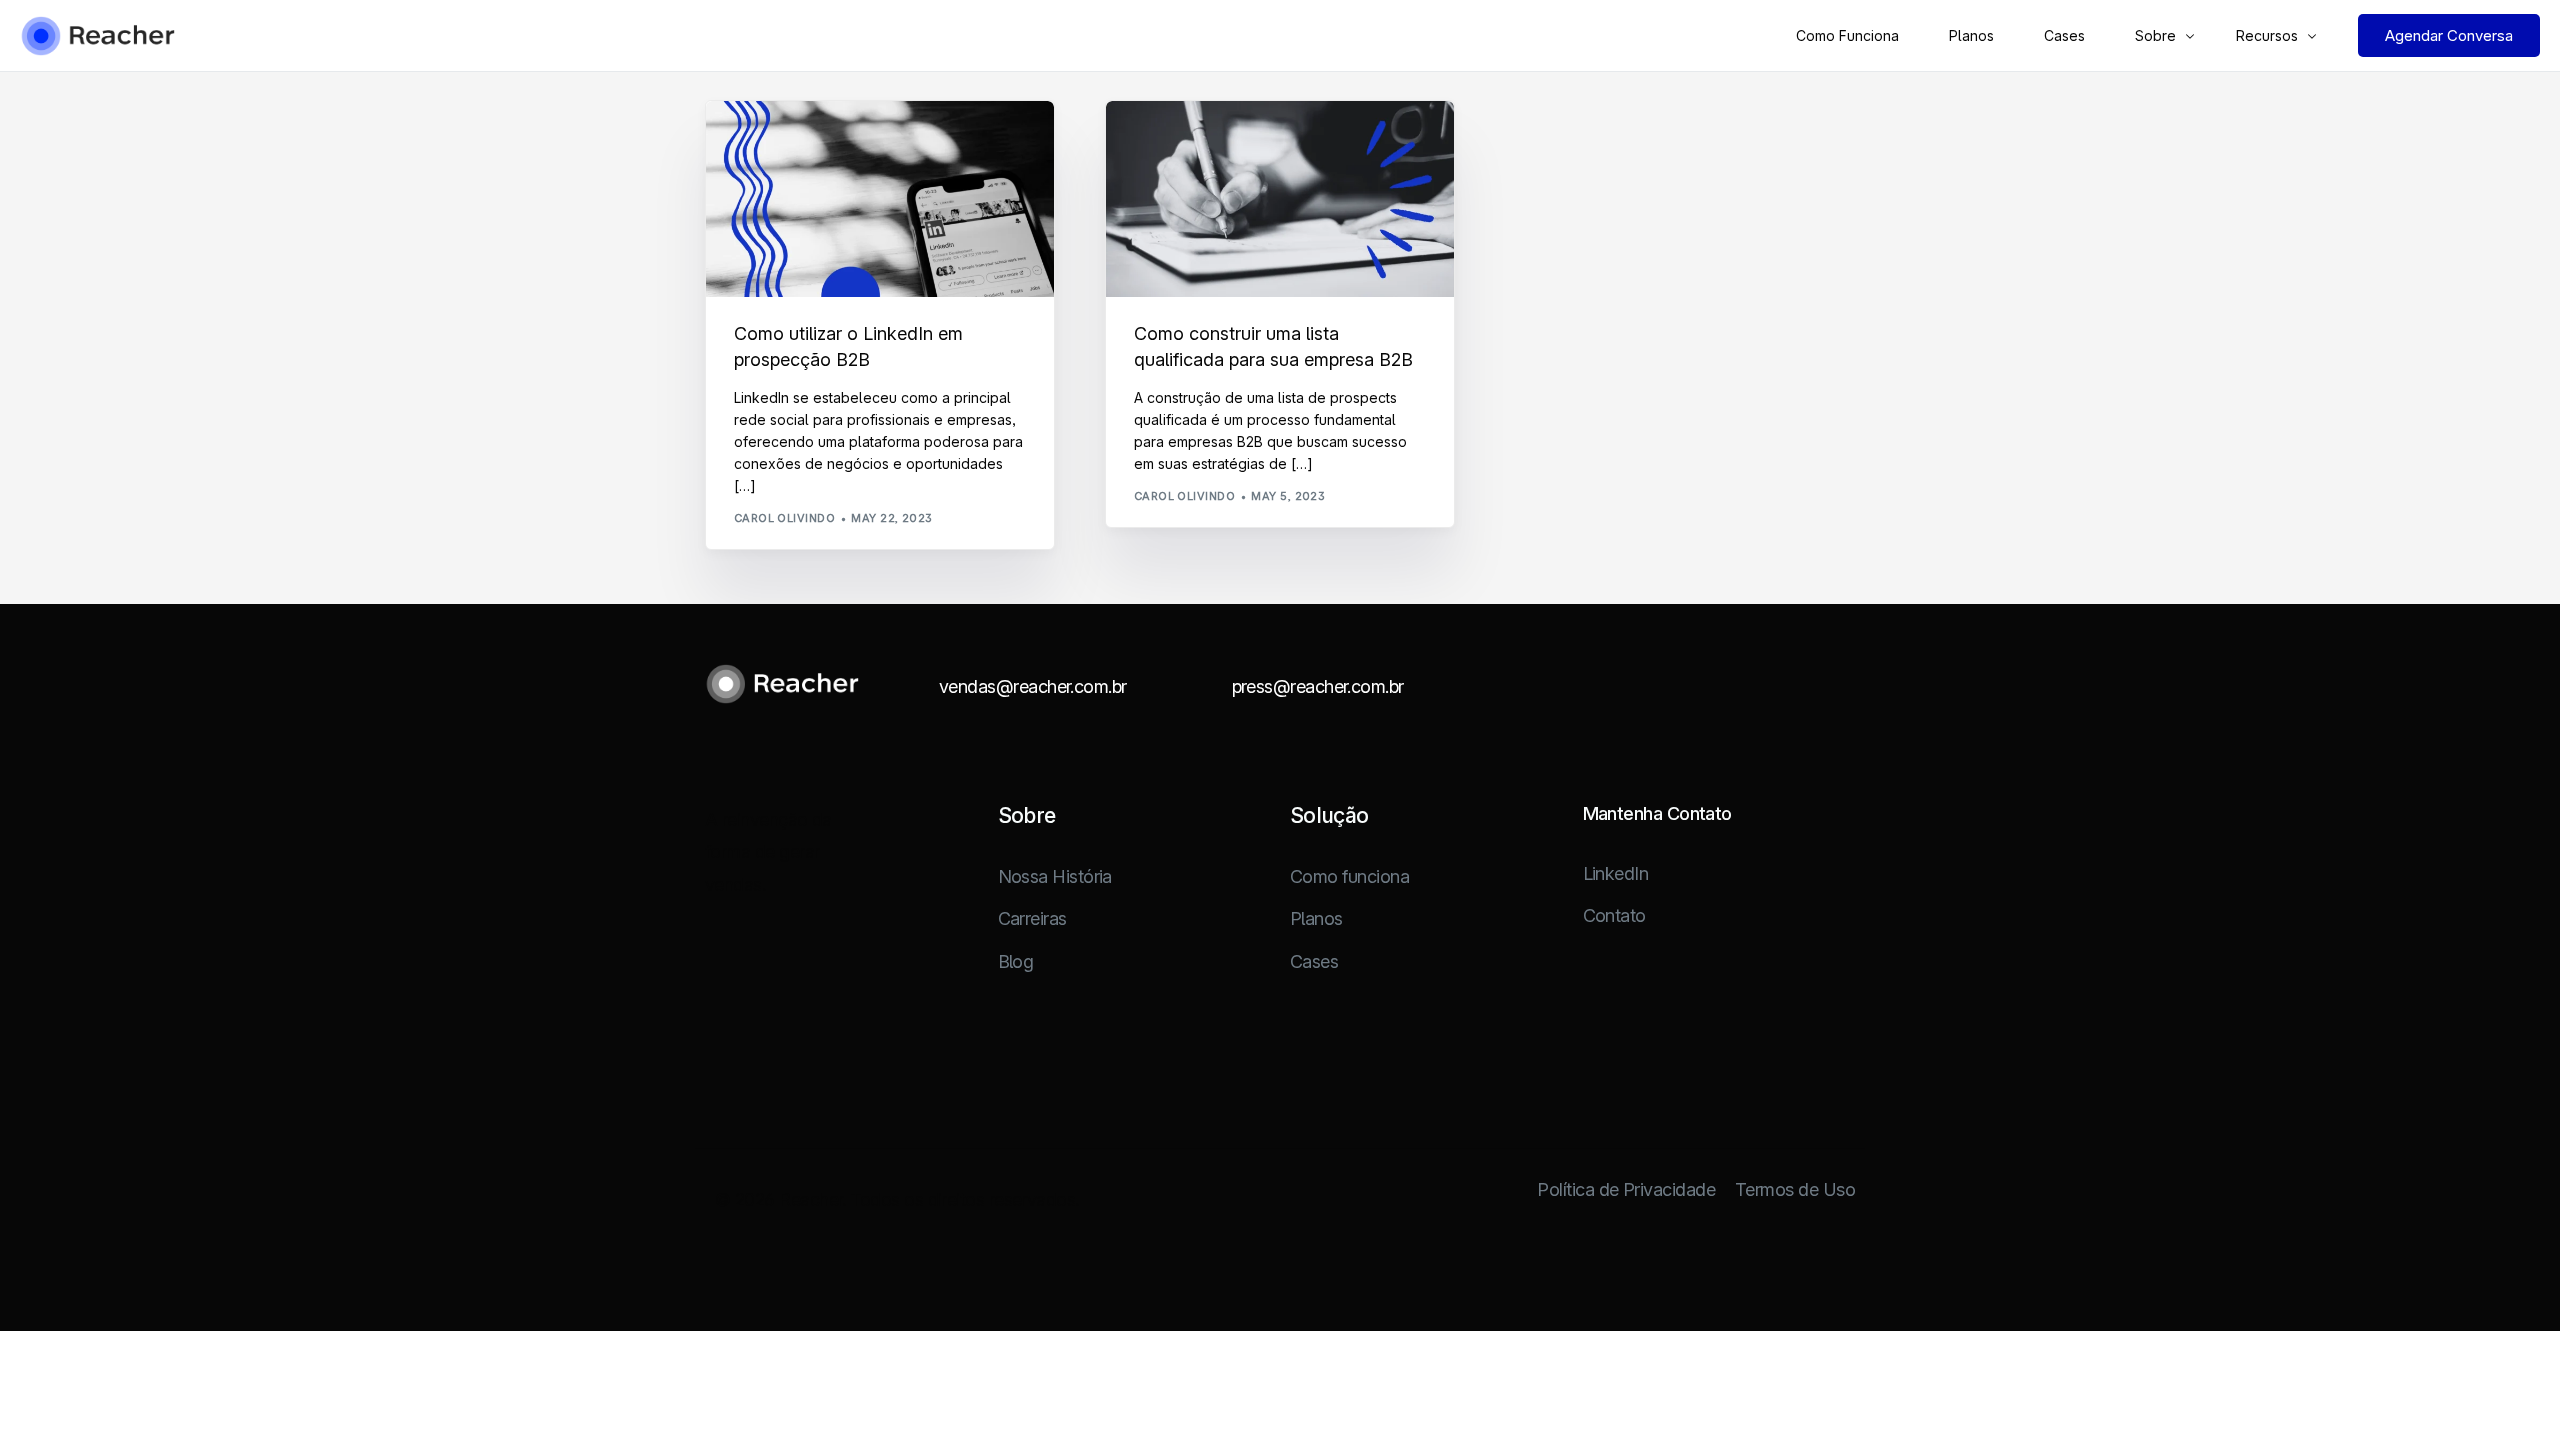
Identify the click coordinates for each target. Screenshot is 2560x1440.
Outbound (850, 143)
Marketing (775, 143)
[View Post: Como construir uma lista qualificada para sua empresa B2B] (1280, 199)
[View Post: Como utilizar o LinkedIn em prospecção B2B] (880, 199)
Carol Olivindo (784, 518)
